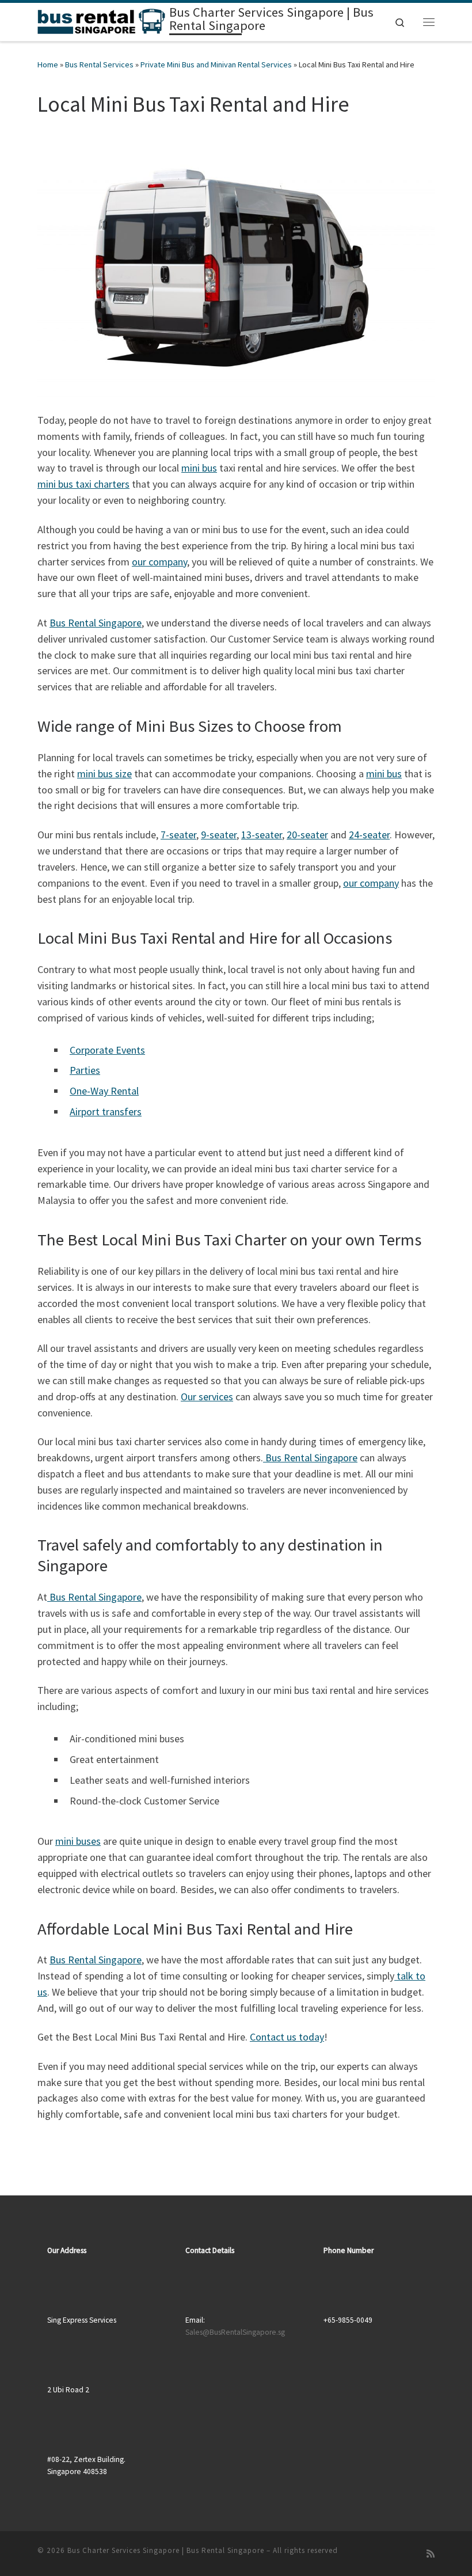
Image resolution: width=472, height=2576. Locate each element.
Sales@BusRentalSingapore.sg (235, 2332)
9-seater (219, 835)
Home (48, 64)
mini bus (199, 468)
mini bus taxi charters (83, 484)
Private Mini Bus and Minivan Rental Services (216, 64)
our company (159, 562)
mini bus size (104, 774)
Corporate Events (107, 1050)
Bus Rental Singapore (96, 623)
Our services (207, 1397)
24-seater (369, 835)
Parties (85, 1070)
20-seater (307, 835)
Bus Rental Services (99, 64)
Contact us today (287, 2037)
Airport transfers (106, 1112)
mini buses (78, 1841)
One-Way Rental (104, 1091)
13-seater (262, 835)
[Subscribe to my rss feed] (431, 2554)
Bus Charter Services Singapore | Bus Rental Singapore (166, 2550)
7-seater (178, 835)
